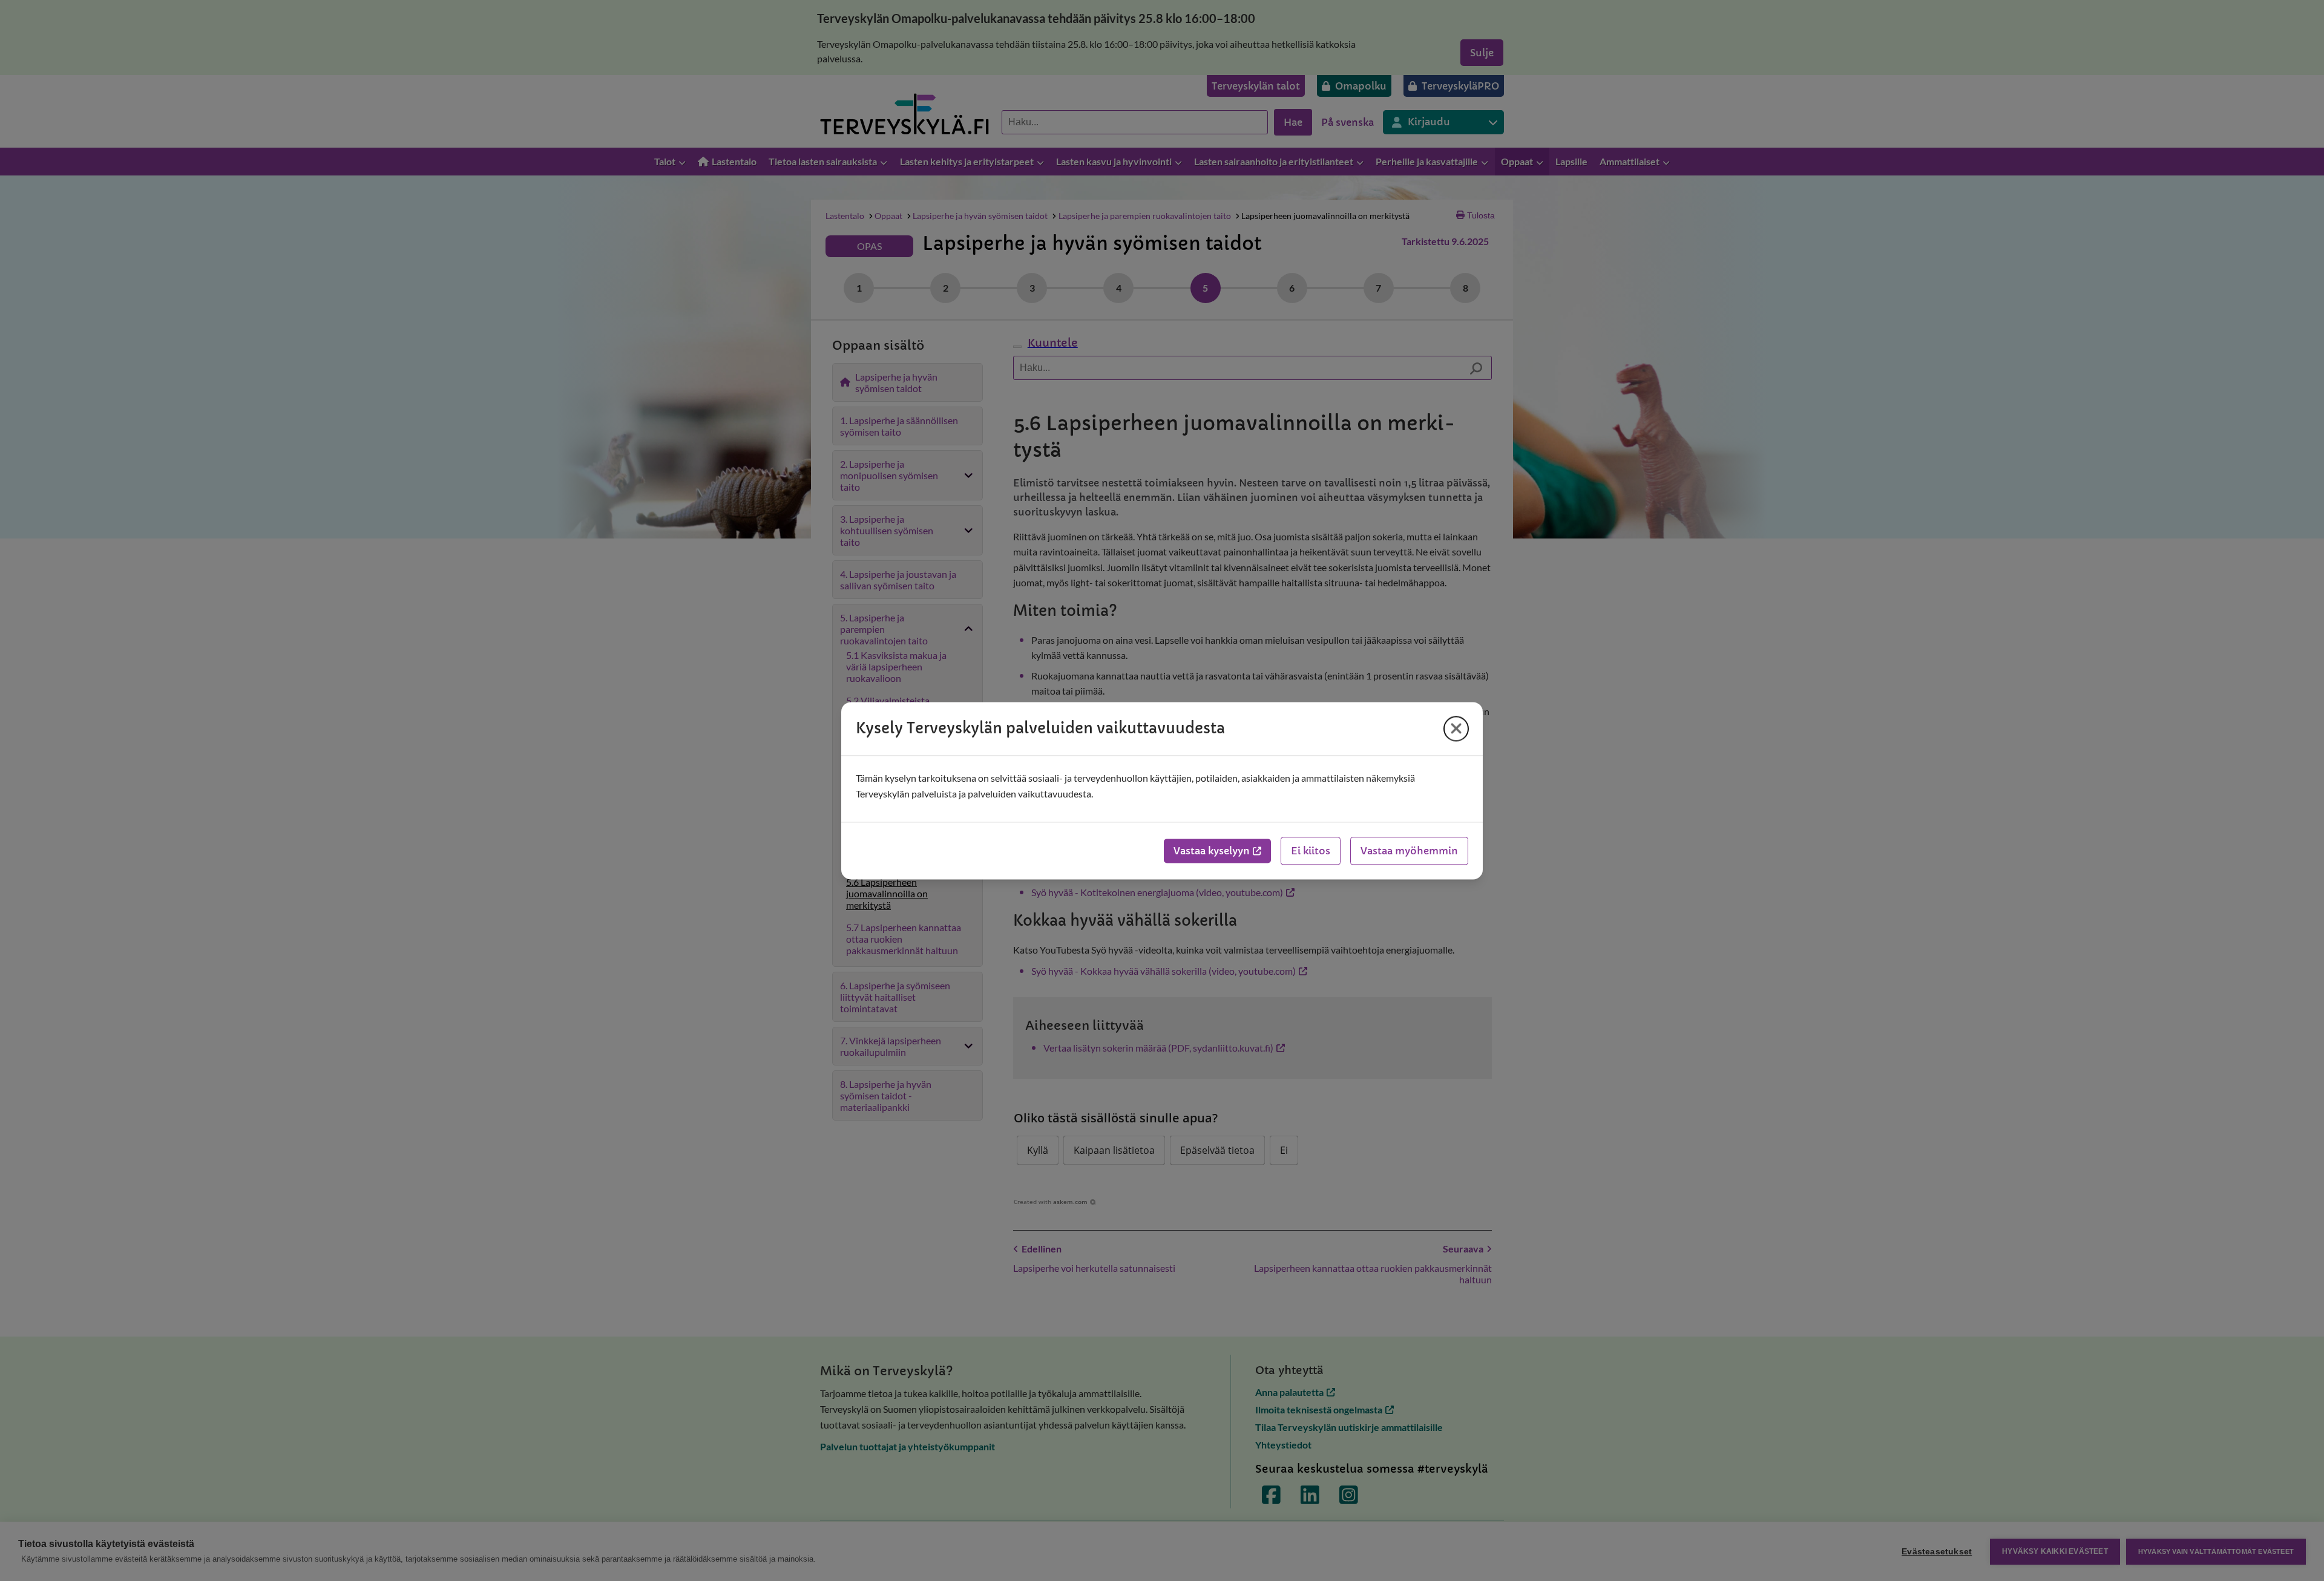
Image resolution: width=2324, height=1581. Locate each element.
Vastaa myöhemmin (1409, 851)
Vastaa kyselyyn (1212, 851)
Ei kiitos (1311, 851)
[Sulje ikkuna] (1456, 728)
